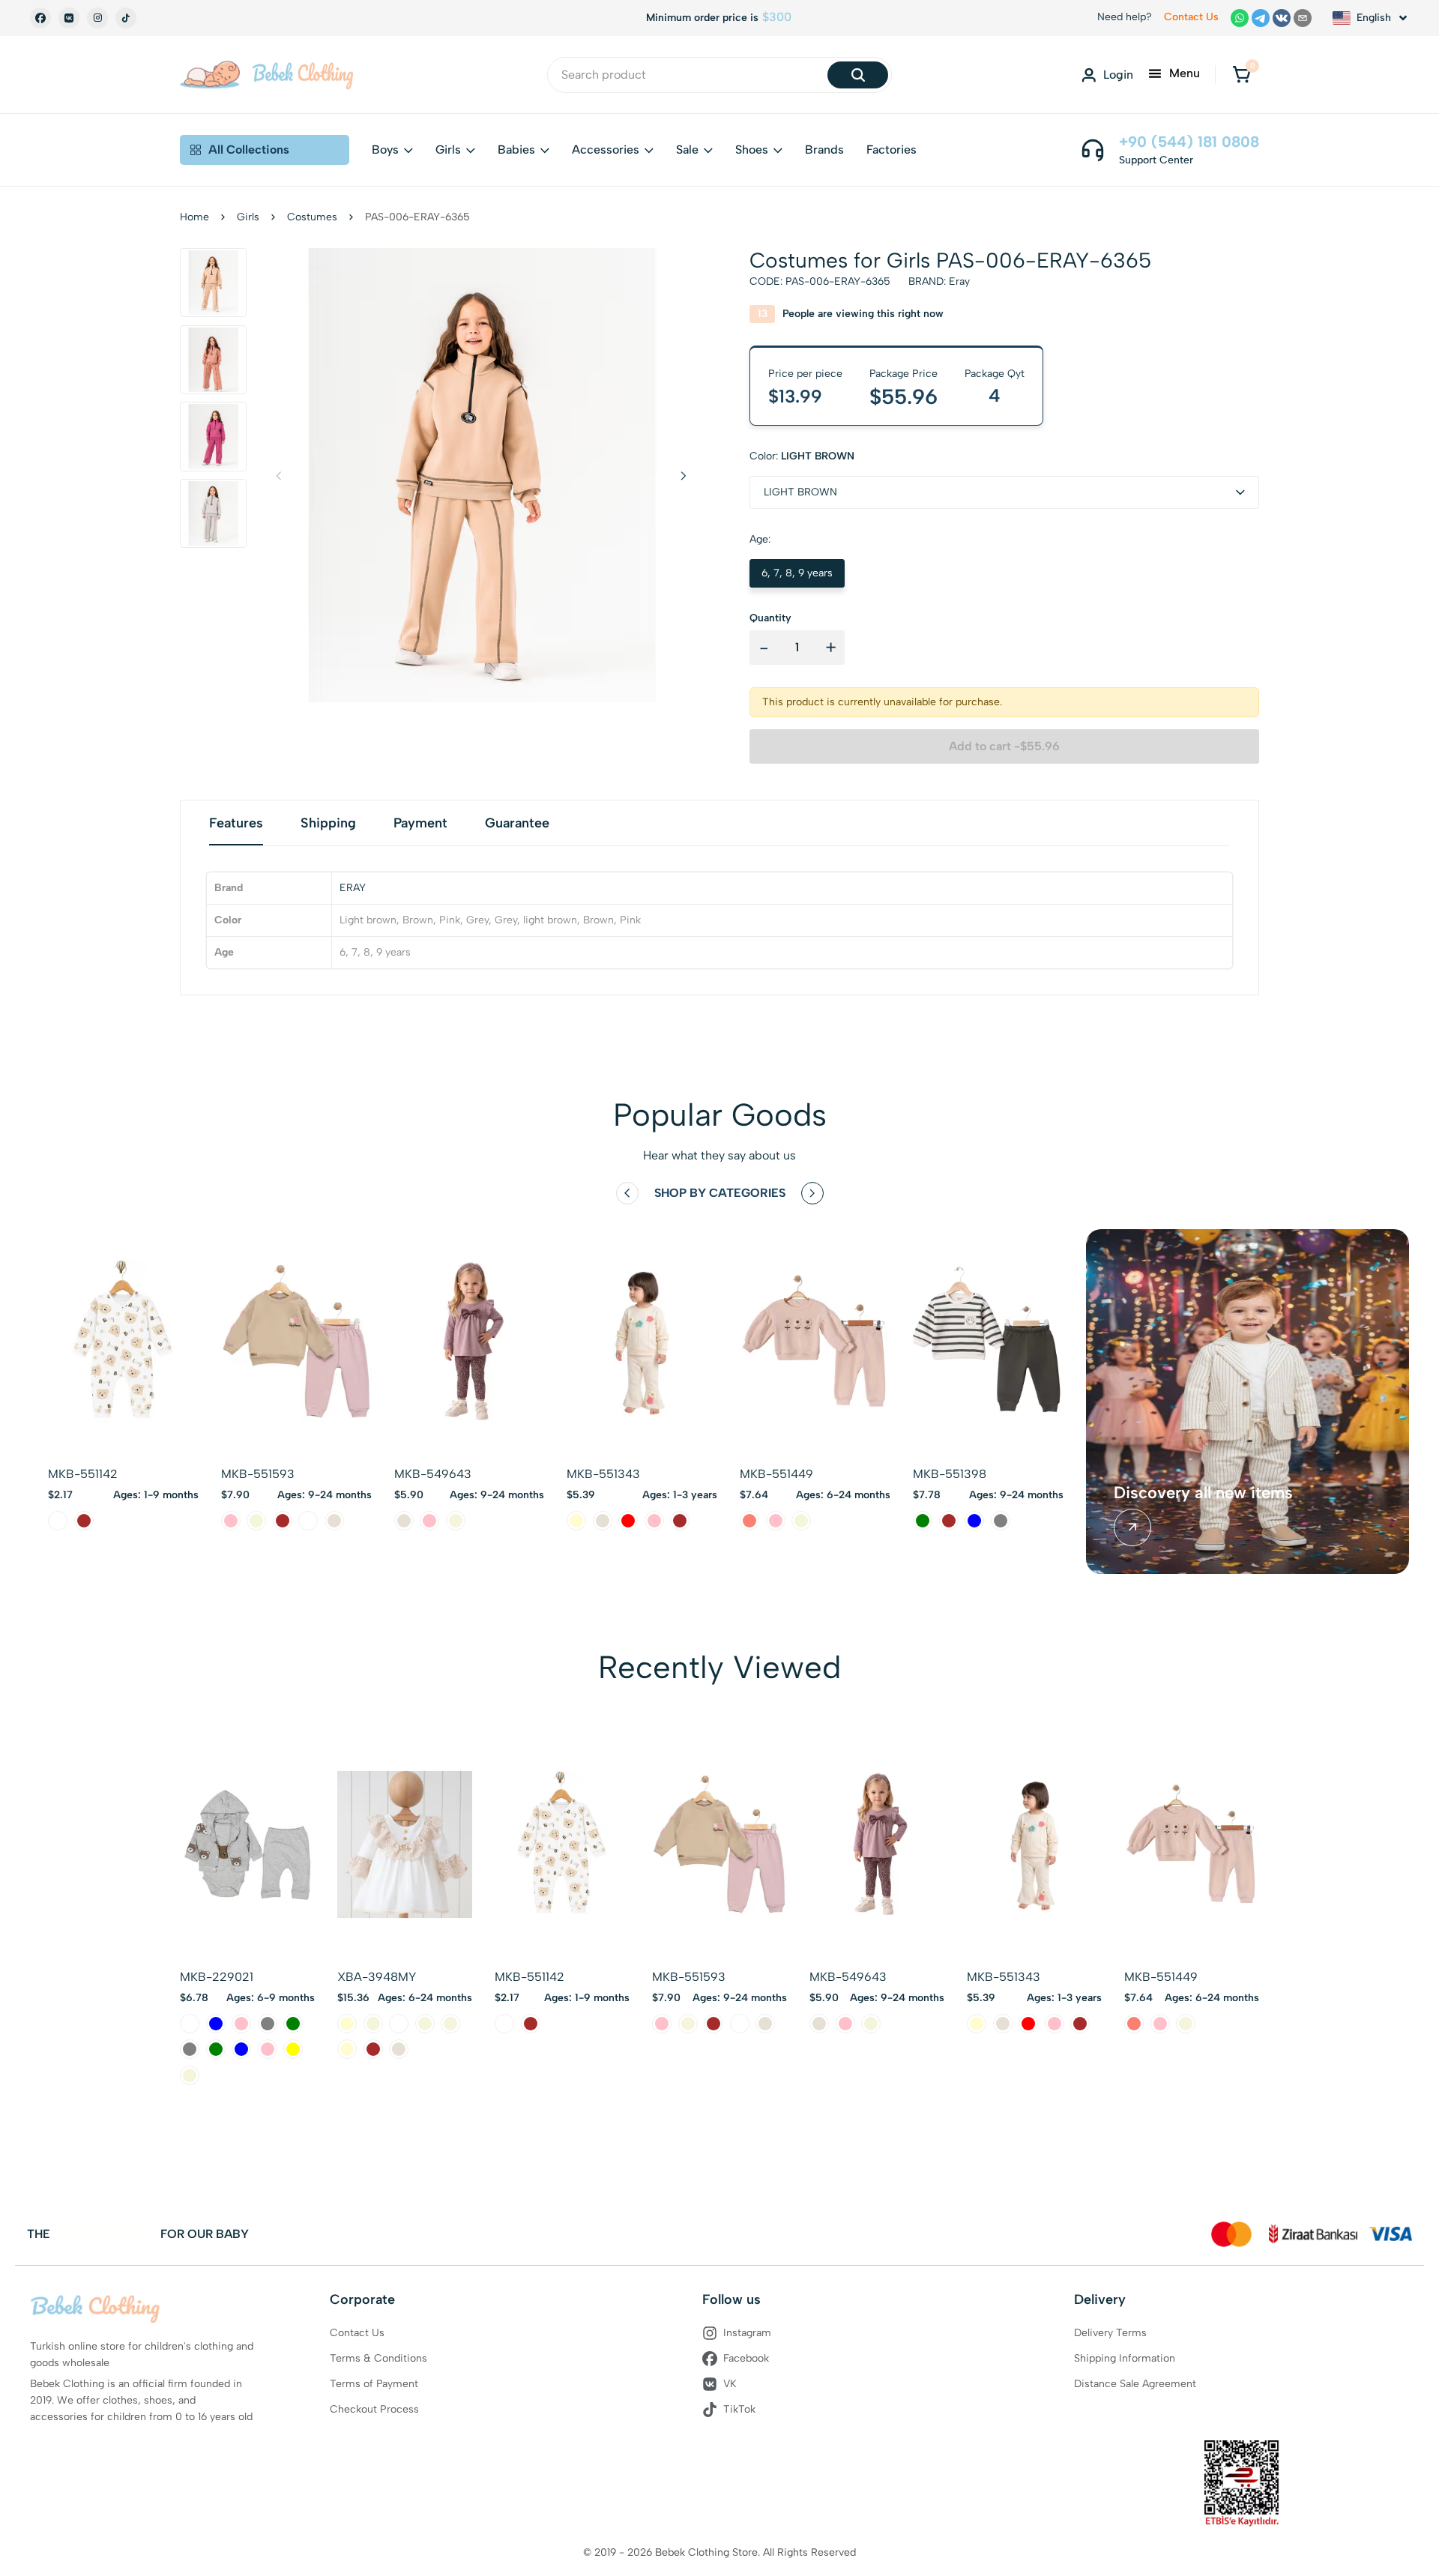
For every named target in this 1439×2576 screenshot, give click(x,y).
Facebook (746, 2358)
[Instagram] (97, 18)
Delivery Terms (1110, 2333)
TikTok (739, 2409)
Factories (892, 150)
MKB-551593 (258, 1474)
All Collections (249, 150)
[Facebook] (40, 18)
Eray (959, 281)
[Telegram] (1261, 18)
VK (730, 2384)
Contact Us (1191, 17)
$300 (777, 17)
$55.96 (903, 396)
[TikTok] (126, 18)
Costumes (312, 217)
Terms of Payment (374, 2384)
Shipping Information (1125, 2358)
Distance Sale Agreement (1135, 2384)
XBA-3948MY (377, 1977)
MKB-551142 (83, 1474)
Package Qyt (995, 374)
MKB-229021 (217, 1977)
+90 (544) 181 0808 (1189, 142)
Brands (824, 150)
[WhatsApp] (1240, 18)
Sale (687, 150)
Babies (516, 150)
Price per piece (805, 374)
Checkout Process (374, 2409)
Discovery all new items (1203, 1493)
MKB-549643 (433, 1474)
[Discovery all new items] (1132, 1527)
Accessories (606, 150)
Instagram (747, 2333)
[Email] (1303, 18)
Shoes (752, 150)
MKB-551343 (603, 1474)
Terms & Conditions (378, 2358)
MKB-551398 (950, 1474)
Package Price (903, 374)
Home (194, 217)
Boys (385, 150)
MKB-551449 (776, 1474)
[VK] (69, 18)
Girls (448, 150)
